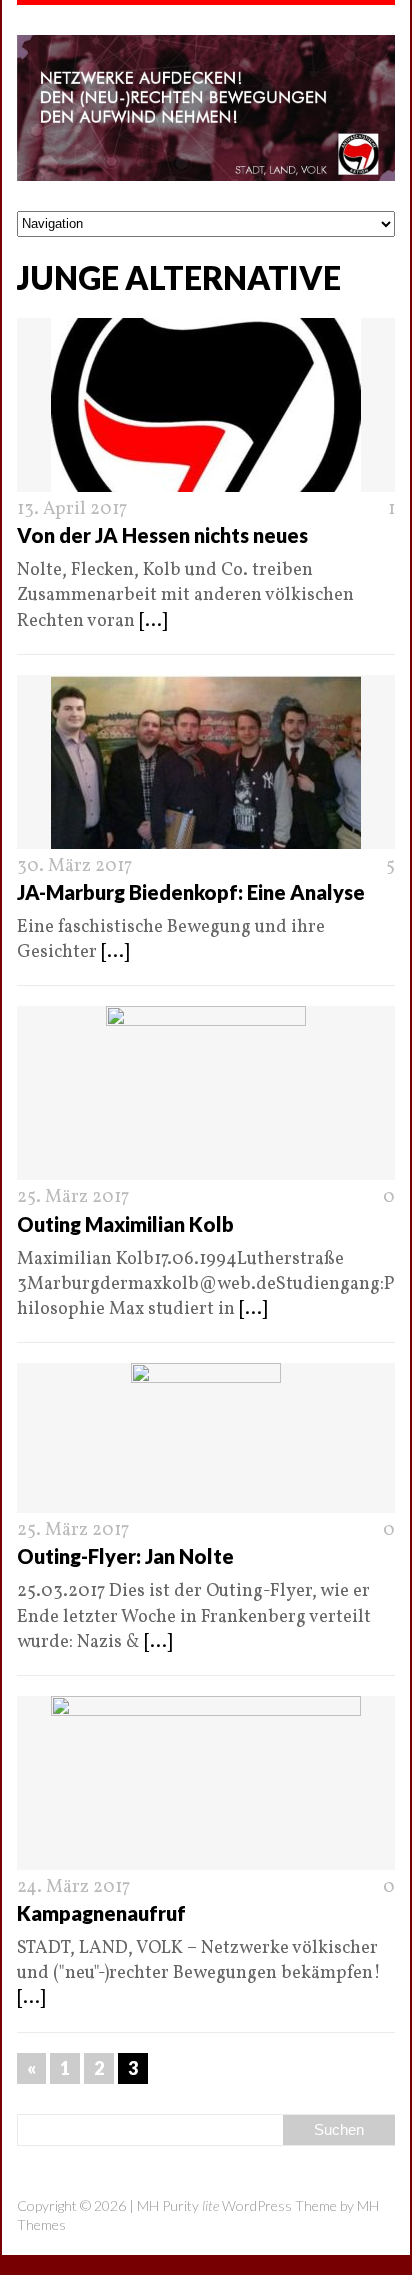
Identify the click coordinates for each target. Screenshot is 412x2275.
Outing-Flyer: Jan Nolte (125, 1556)
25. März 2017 (73, 1197)
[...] (153, 621)
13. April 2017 (72, 509)
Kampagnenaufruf (101, 1913)
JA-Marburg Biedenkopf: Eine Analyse (191, 892)
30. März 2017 (74, 866)
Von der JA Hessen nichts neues (162, 535)
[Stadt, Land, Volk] (206, 108)
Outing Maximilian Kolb (125, 1224)
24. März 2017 (73, 1887)
